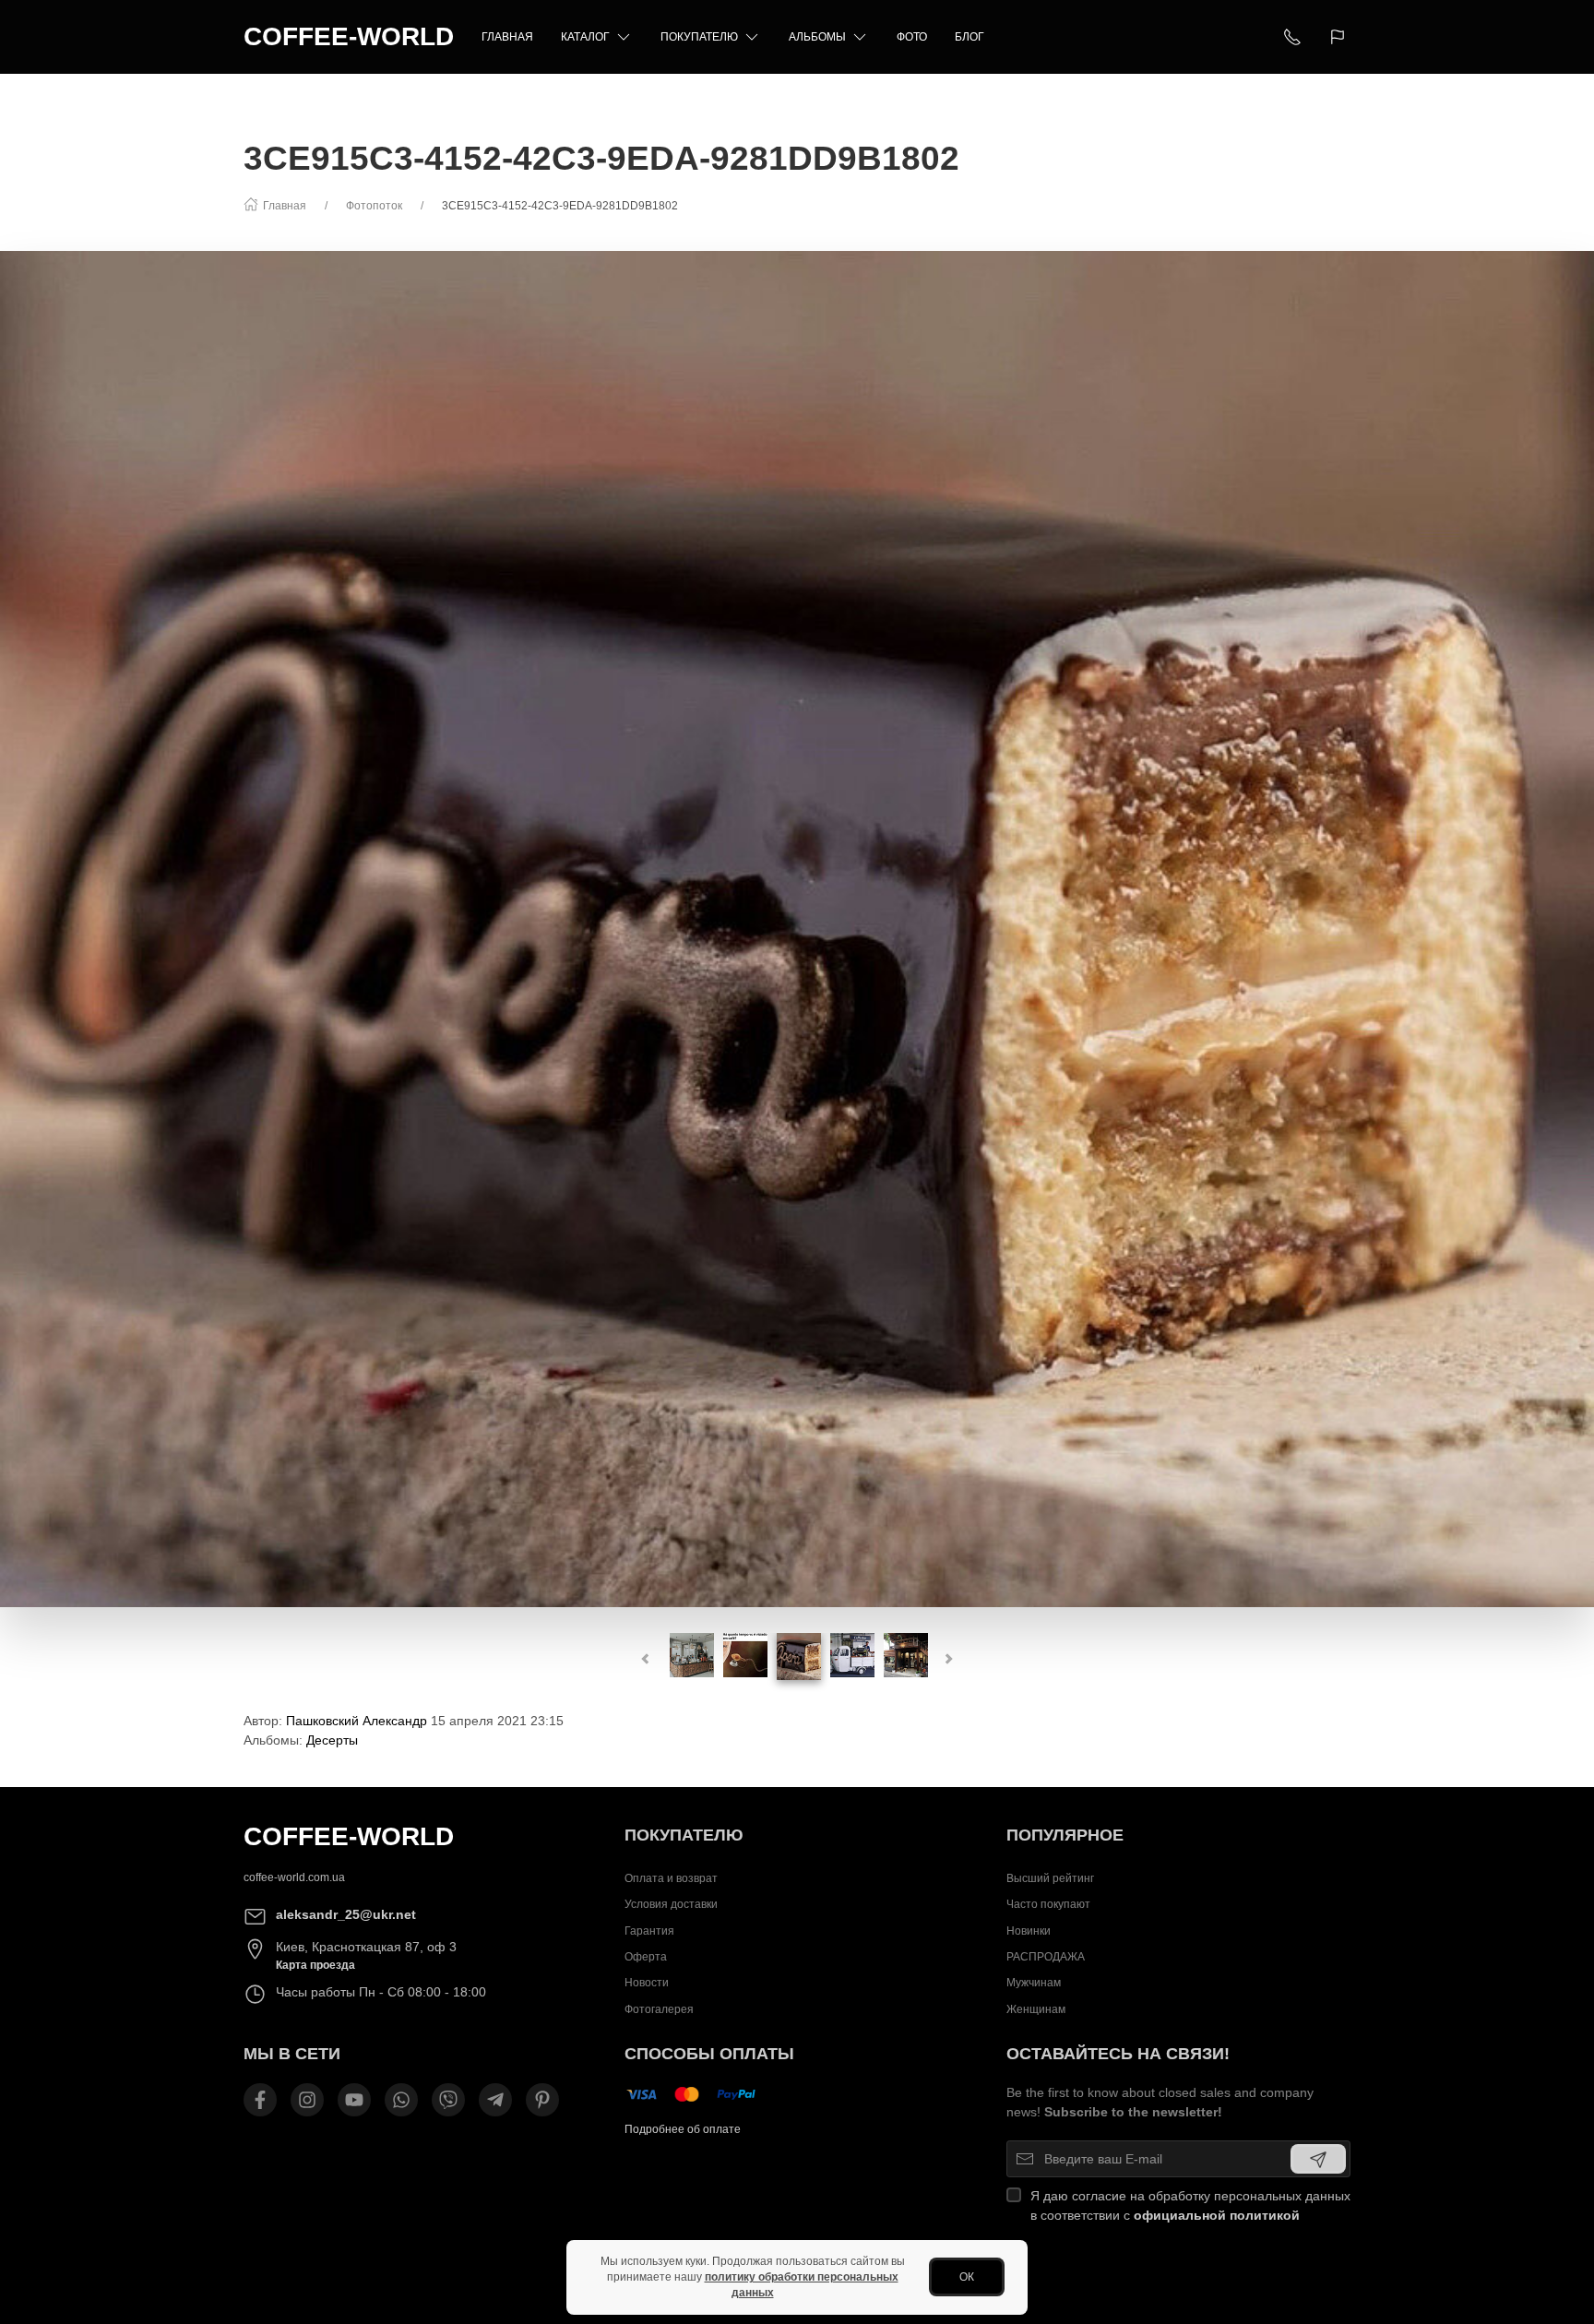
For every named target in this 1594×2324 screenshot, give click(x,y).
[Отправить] (1318, 2159)
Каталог (585, 37)
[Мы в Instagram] (307, 2100)
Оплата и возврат (671, 1878)
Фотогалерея (659, 2009)
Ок (967, 2277)
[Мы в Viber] (448, 2100)
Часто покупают (1048, 1904)
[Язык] (1340, 37)
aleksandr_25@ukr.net (346, 1914)
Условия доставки (671, 1904)
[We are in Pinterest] (542, 2100)
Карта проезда (315, 1965)
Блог (969, 37)
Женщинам (1036, 2009)
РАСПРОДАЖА (1046, 1957)
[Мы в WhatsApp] (401, 2100)
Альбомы (817, 37)
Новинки (1029, 1930)
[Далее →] (797, 928)
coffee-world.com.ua (294, 1877)
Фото (912, 37)
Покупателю (699, 37)
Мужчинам (1034, 1983)
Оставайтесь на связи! (1118, 2054)
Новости (647, 1983)
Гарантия (649, 1930)
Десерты (332, 1740)
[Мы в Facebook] (260, 2100)
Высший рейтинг (1050, 1878)
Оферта (646, 1957)
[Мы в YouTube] (354, 2100)
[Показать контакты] (1292, 37)
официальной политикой (1217, 2215)
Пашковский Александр (357, 1721)
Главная (507, 37)
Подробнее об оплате (683, 2129)
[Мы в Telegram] (495, 2100)
